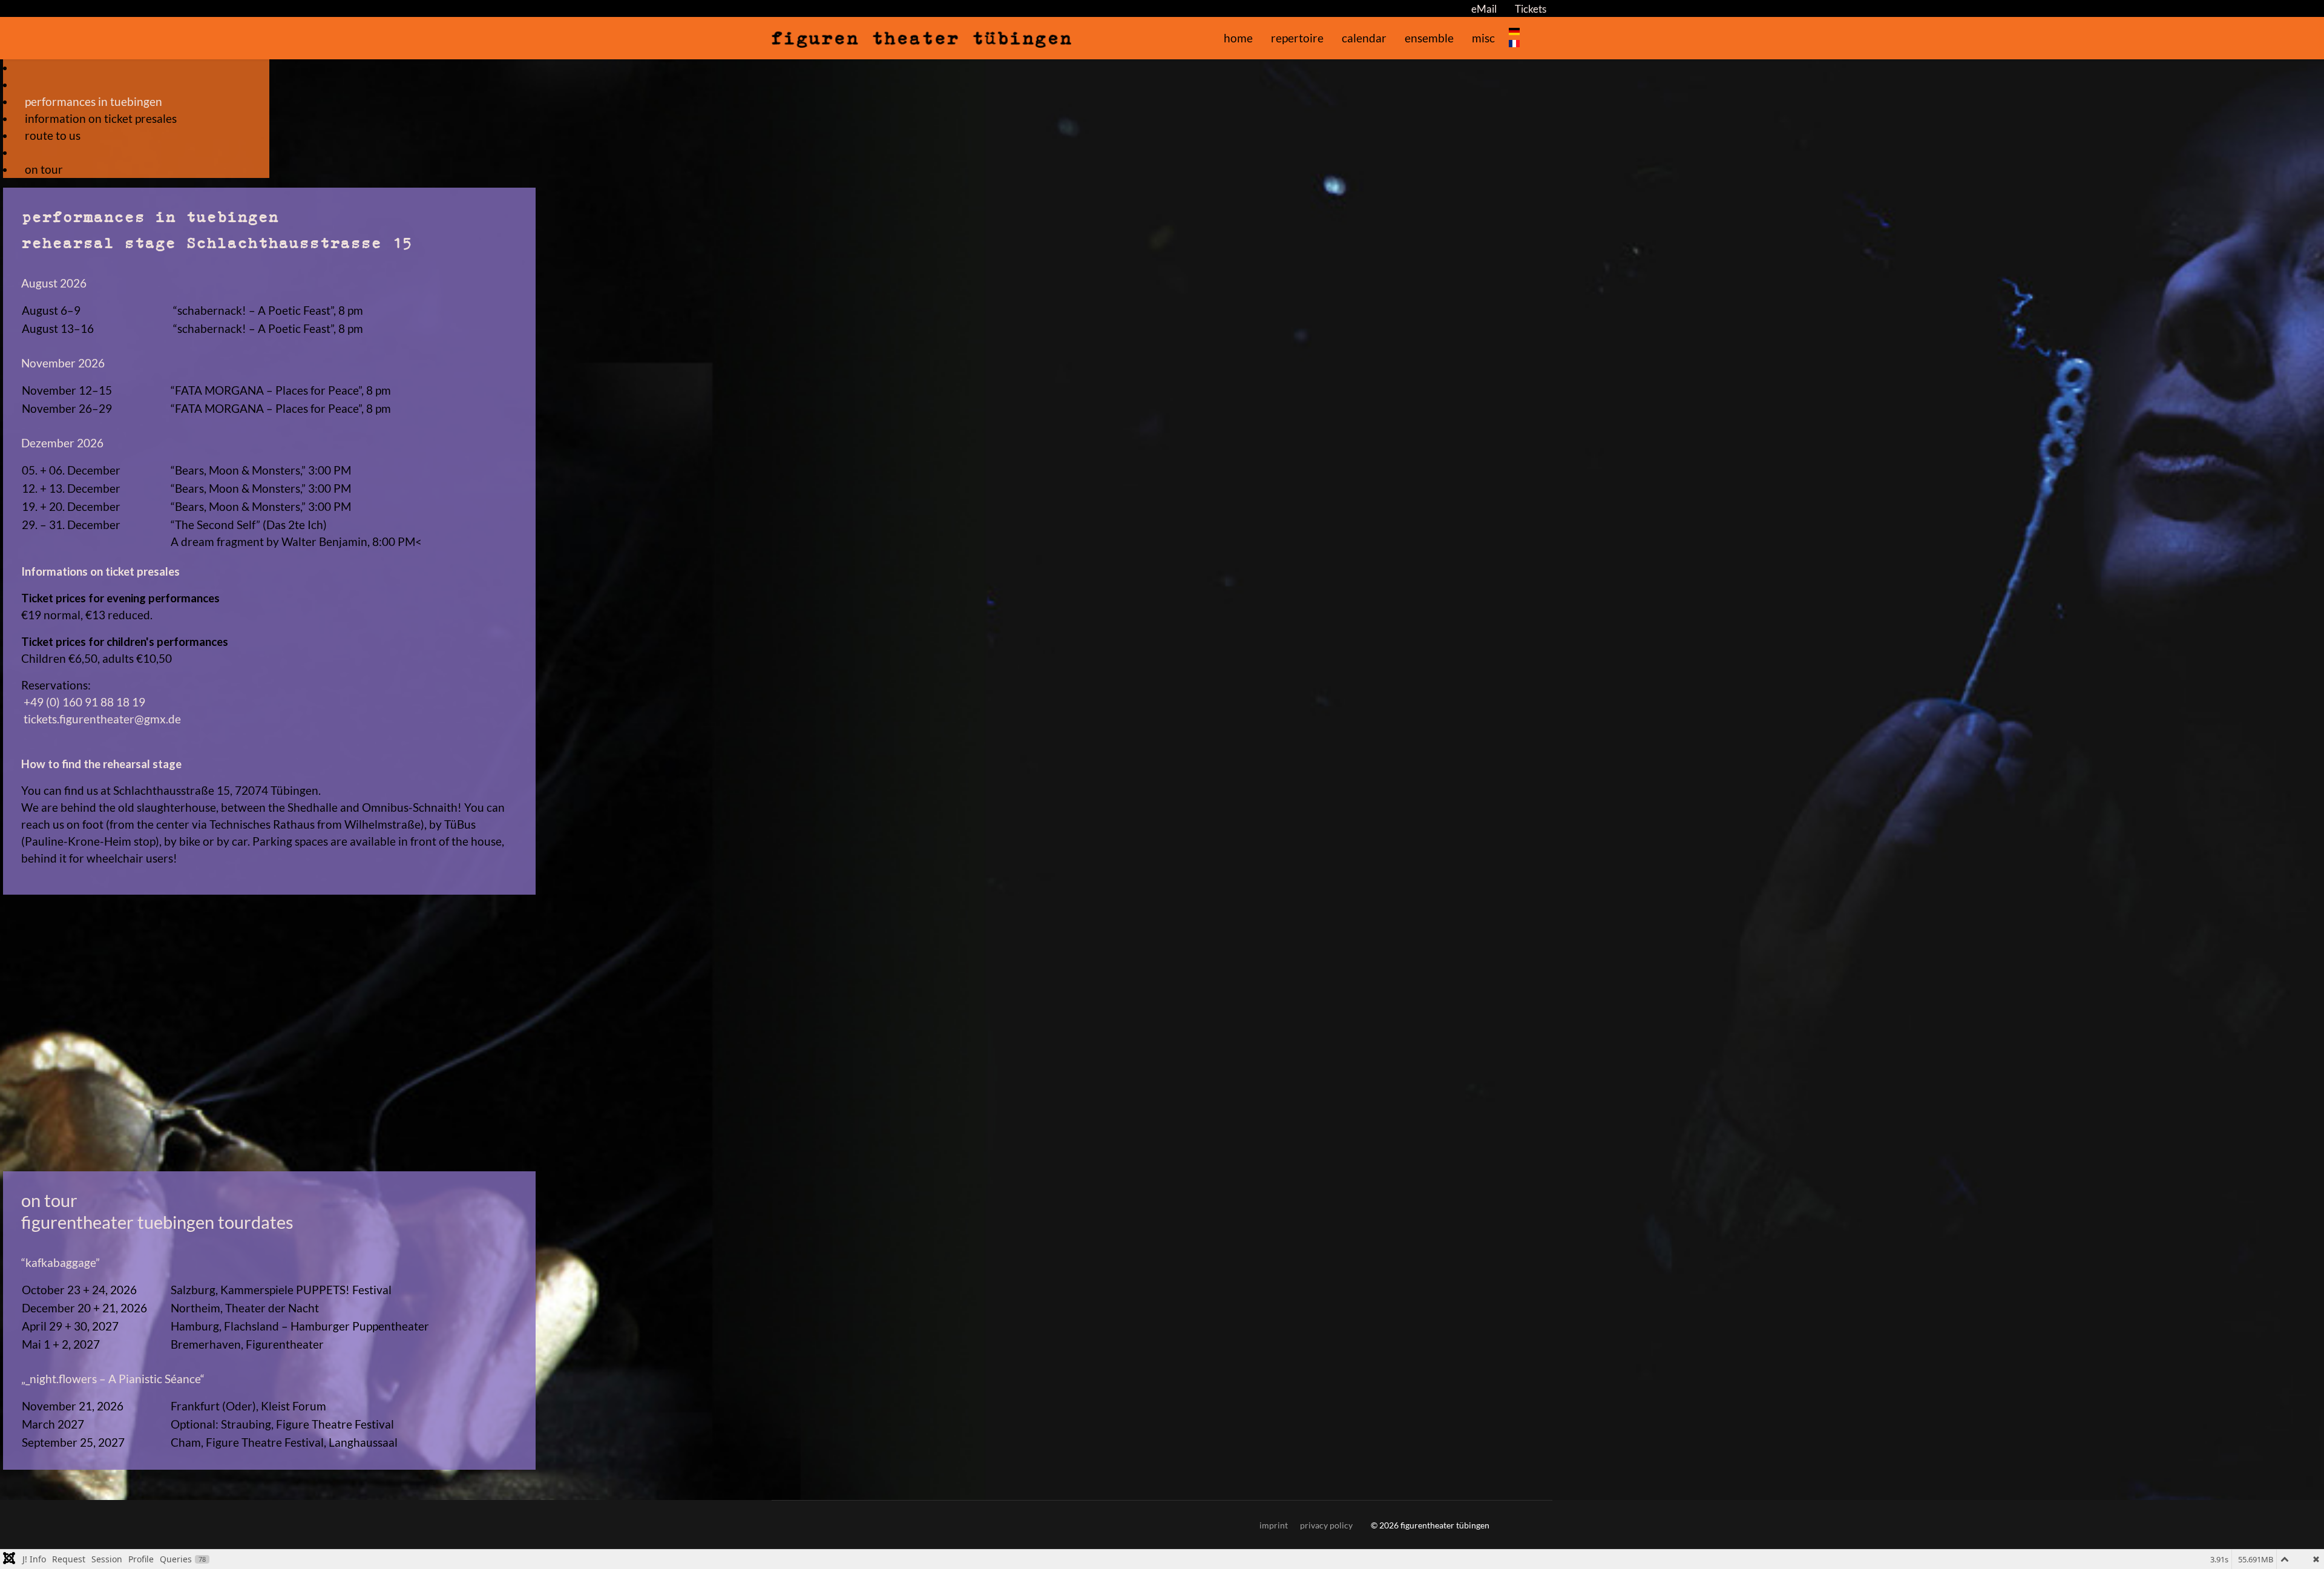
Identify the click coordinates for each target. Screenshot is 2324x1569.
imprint (1274, 1525)
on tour (44, 169)
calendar (1364, 38)
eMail (1484, 9)
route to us (53, 136)
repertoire (1297, 38)
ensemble (1429, 38)
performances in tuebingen (94, 102)
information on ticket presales (101, 119)
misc (1483, 38)
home (1238, 38)
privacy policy (1326, 1525)
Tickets (1531, 9)
